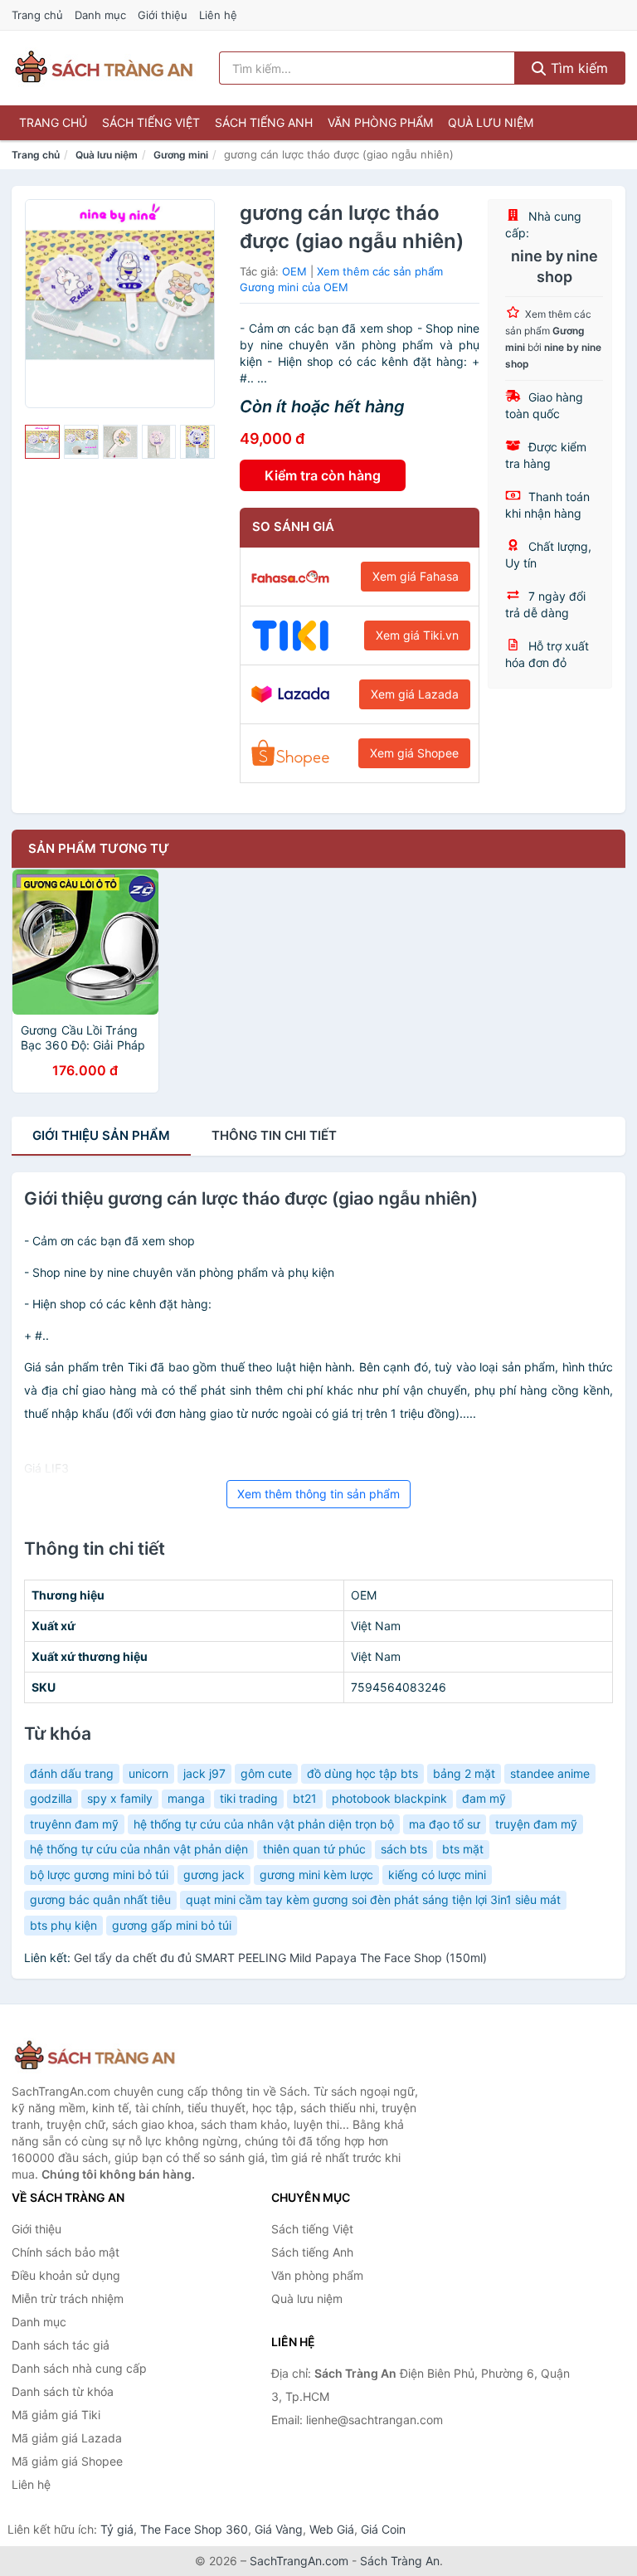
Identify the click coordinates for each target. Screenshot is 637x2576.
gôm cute (266, 1773)
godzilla (51, 1798)
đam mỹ (484, 1798)
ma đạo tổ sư (445, 1824)
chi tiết (274, 1135)
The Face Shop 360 (194, 2529)
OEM (294, 271)
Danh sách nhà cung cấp (79, 2368)
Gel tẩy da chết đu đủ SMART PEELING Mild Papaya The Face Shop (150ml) (280, 1958)
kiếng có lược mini (437, 1875)
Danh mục (100, 15)
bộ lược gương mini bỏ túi (99, 1875)
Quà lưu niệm (491, 122)
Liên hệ (218, 15)
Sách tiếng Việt (151, 122)
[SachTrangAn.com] (104, 68)
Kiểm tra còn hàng (323, 475)
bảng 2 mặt (464, 1773)
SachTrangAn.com (299, 2561)
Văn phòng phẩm (380, 122)
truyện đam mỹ (536, 1824)
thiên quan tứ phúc (314, 1849)
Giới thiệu (163, 15)
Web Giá (332, 2529)
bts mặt (463, 1849)
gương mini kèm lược (316, 1875)
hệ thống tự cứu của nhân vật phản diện (139, 1849)
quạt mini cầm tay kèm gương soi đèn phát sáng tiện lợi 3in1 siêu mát (373, 1899)
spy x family (120, 1798)
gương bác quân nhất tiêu (100, 1899)
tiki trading (249, 1798)
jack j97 (204, 1773)
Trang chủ (37, 15)
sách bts (404, 1849)
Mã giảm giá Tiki (56, 2415)
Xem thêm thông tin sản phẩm (318, 1494)
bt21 (305, 1798)
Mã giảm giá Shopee (67, 2461)
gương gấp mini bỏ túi (172, 1925)
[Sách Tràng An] (95, 2056)
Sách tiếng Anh (264, 122)
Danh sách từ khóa (63, 2391)
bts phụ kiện (63, 1925)
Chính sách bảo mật (66, 2252)
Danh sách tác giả (61, 2345)
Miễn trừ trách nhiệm (68, 2298)
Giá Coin (383, 2529)
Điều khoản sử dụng (66, 2275)
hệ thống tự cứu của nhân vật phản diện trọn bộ (264, 1824)
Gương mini (181, 155)
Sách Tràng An (400, 2561)
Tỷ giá (117, 2529)
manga (186, 1798)
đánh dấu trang (72, 1773)
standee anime (550, 1773)
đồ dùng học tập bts (362, 1773)
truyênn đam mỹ (74, 1824)
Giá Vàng (279, 2529)
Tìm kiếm (577, 68)
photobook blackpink (389, 1798)
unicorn (148, 1773)
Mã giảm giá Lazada (67, 2438)
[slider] (42, 442)
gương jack (214, 1875)
